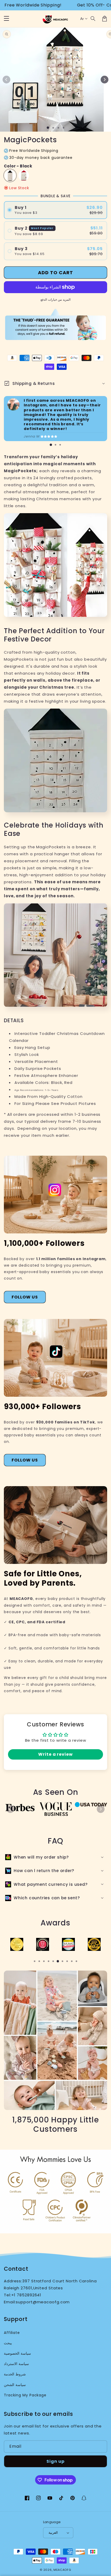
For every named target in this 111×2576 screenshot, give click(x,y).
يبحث (8, 2343)
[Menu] (6, 19)
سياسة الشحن (15, 2385)
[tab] (51, 445)
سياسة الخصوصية (17, 2353)
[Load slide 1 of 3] (58, 128)
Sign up (55, 2461)
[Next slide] (101, 1809)
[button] (93, 19)
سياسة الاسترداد (16, 2364)
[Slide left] (6, 80)
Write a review (55, 1754)
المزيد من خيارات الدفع (55, 299)
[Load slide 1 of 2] (53, 128)
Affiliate (12, 2333)
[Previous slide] (10, 1809)
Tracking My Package (25, 2395)
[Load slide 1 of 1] (48, 128)
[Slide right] (105, 80)
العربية (53, 2533)
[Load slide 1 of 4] (64, 128)
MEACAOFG (62, 2570)
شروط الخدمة (15, 2374)
